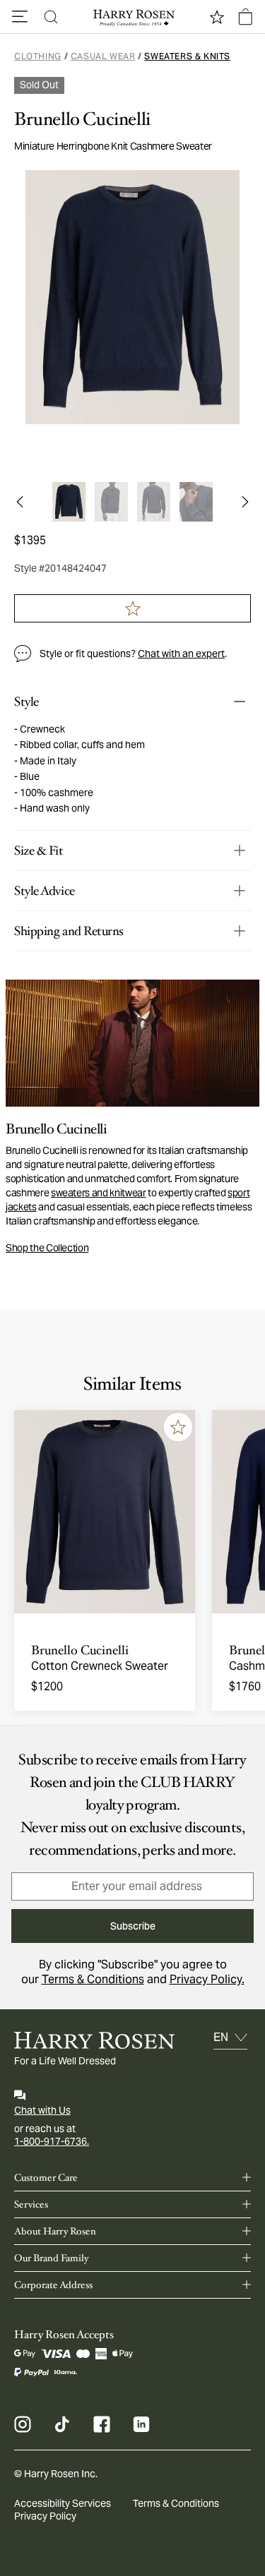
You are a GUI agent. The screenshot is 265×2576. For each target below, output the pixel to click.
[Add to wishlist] (178, 1427)
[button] (20, 17)
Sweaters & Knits (187, 56)
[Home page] (133, 17)
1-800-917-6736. (52, 2141)
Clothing (38, 56)
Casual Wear (103, 56)
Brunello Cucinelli (82, 119)
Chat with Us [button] (42, 2110)
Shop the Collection (47, 1248)
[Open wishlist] (217, 17)
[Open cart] (245, 17)
